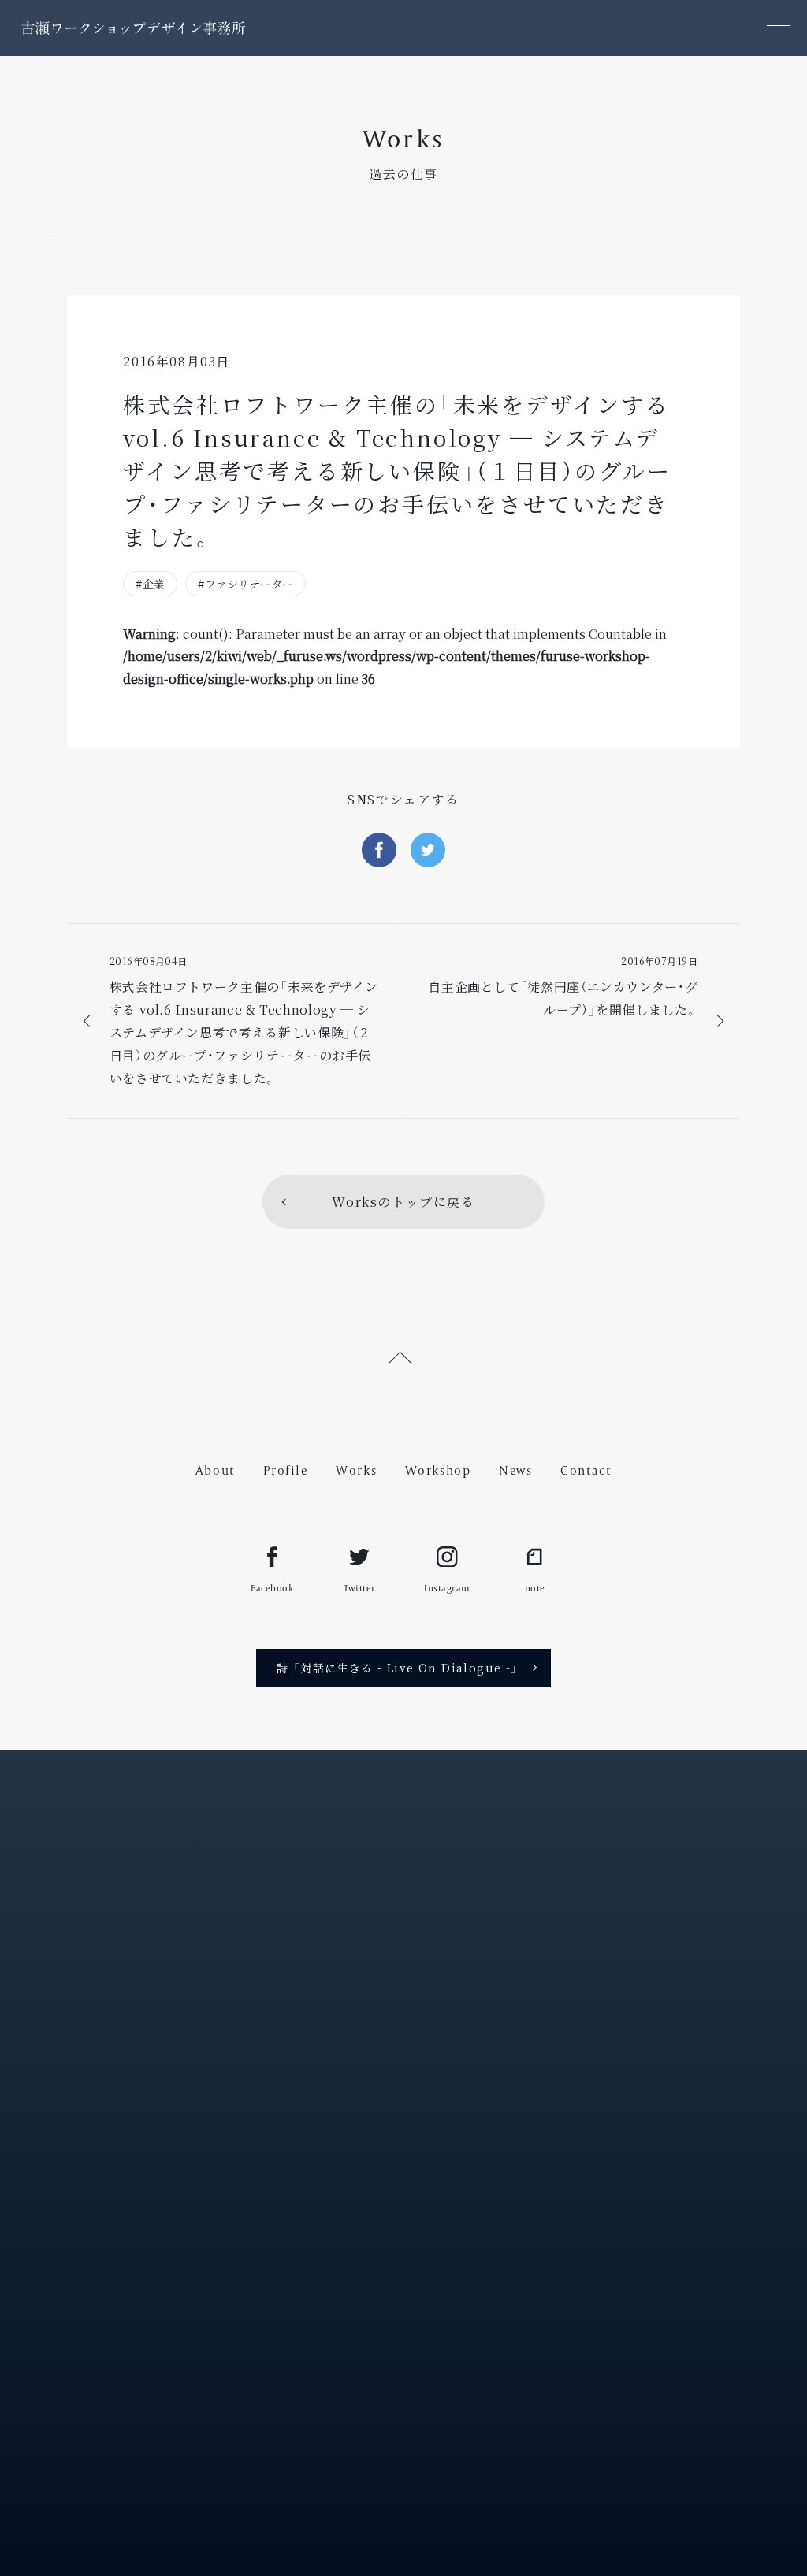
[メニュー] (779, 28)
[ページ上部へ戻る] (403, 1355)
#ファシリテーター (245, 584)
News (515, 1470)
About (216, 1470)
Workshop (438, 1470)
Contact (586, 1470)
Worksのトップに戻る (403, 1202)
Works (356, 1470)
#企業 (150, 584)
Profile (285, 1470)
